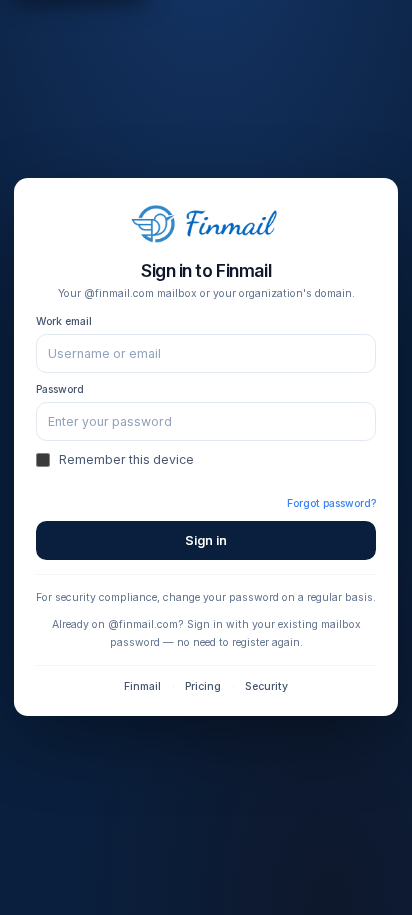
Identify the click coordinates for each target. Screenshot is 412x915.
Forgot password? (331, 503)
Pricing (203, 686)
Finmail (142, 686)
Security (266, 686)
